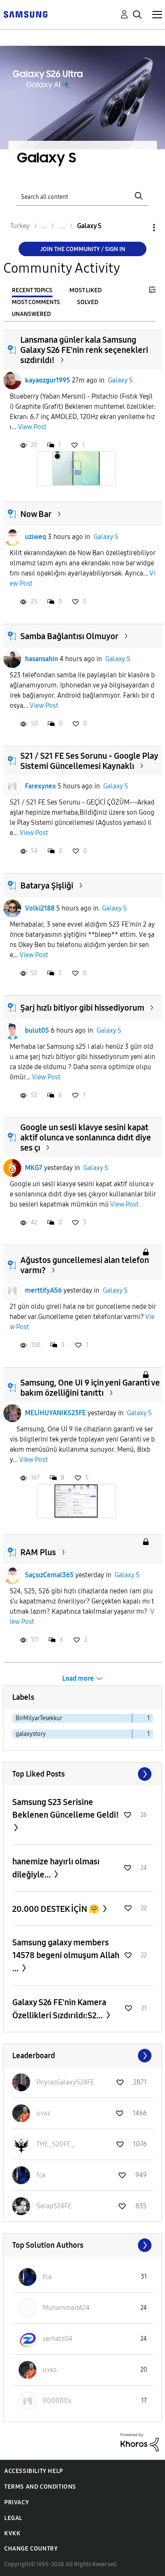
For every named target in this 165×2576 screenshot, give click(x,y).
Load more (78, 1678)
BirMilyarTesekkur (39, 1718)
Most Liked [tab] (85, 290)
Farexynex (40, 786)
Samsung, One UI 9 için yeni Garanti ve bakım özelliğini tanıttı (90, 1388)
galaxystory (31, 1734)
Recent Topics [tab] (32, 290)
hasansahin (41, 659)
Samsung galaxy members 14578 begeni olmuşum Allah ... (66, 1955)
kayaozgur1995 (48, 380)
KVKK (12, 2533)
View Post (32, 427)
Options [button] (140, 228)
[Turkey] (25, 14)
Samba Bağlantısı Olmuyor (69, 636)
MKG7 (34, 1168)
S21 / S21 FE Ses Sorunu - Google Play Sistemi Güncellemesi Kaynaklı (89, 761)
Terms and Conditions (40, 2487)
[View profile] (12, 380)
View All (83, 1774)
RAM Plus (38, 1552)
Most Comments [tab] (36, 302)
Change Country (31, 2549)
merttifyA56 (43, 1290)
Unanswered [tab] (31, 314)
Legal (13, 2518)
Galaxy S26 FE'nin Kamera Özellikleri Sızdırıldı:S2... (59, 2009)
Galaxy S (120, 380)
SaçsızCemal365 (49, 1575)
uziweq (36, 537)
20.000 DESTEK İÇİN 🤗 (57, 1909)
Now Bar (36, 514)
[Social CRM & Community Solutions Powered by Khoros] (140, 2441)
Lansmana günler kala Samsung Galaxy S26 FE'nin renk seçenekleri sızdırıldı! (84, 350)
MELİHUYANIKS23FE (55, 1413)
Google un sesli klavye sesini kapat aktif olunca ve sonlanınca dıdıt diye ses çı (86, 1137)
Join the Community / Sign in (83, 249)
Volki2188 (40, 908)
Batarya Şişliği (47, 886)
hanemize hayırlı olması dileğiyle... (56, 1868)
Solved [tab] (88, 302)
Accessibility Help (34, 2471)
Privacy (16, 2502)
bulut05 (37, 1030)
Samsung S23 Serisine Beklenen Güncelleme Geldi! (66, 1808)
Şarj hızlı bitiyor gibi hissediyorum (82, 1008)
